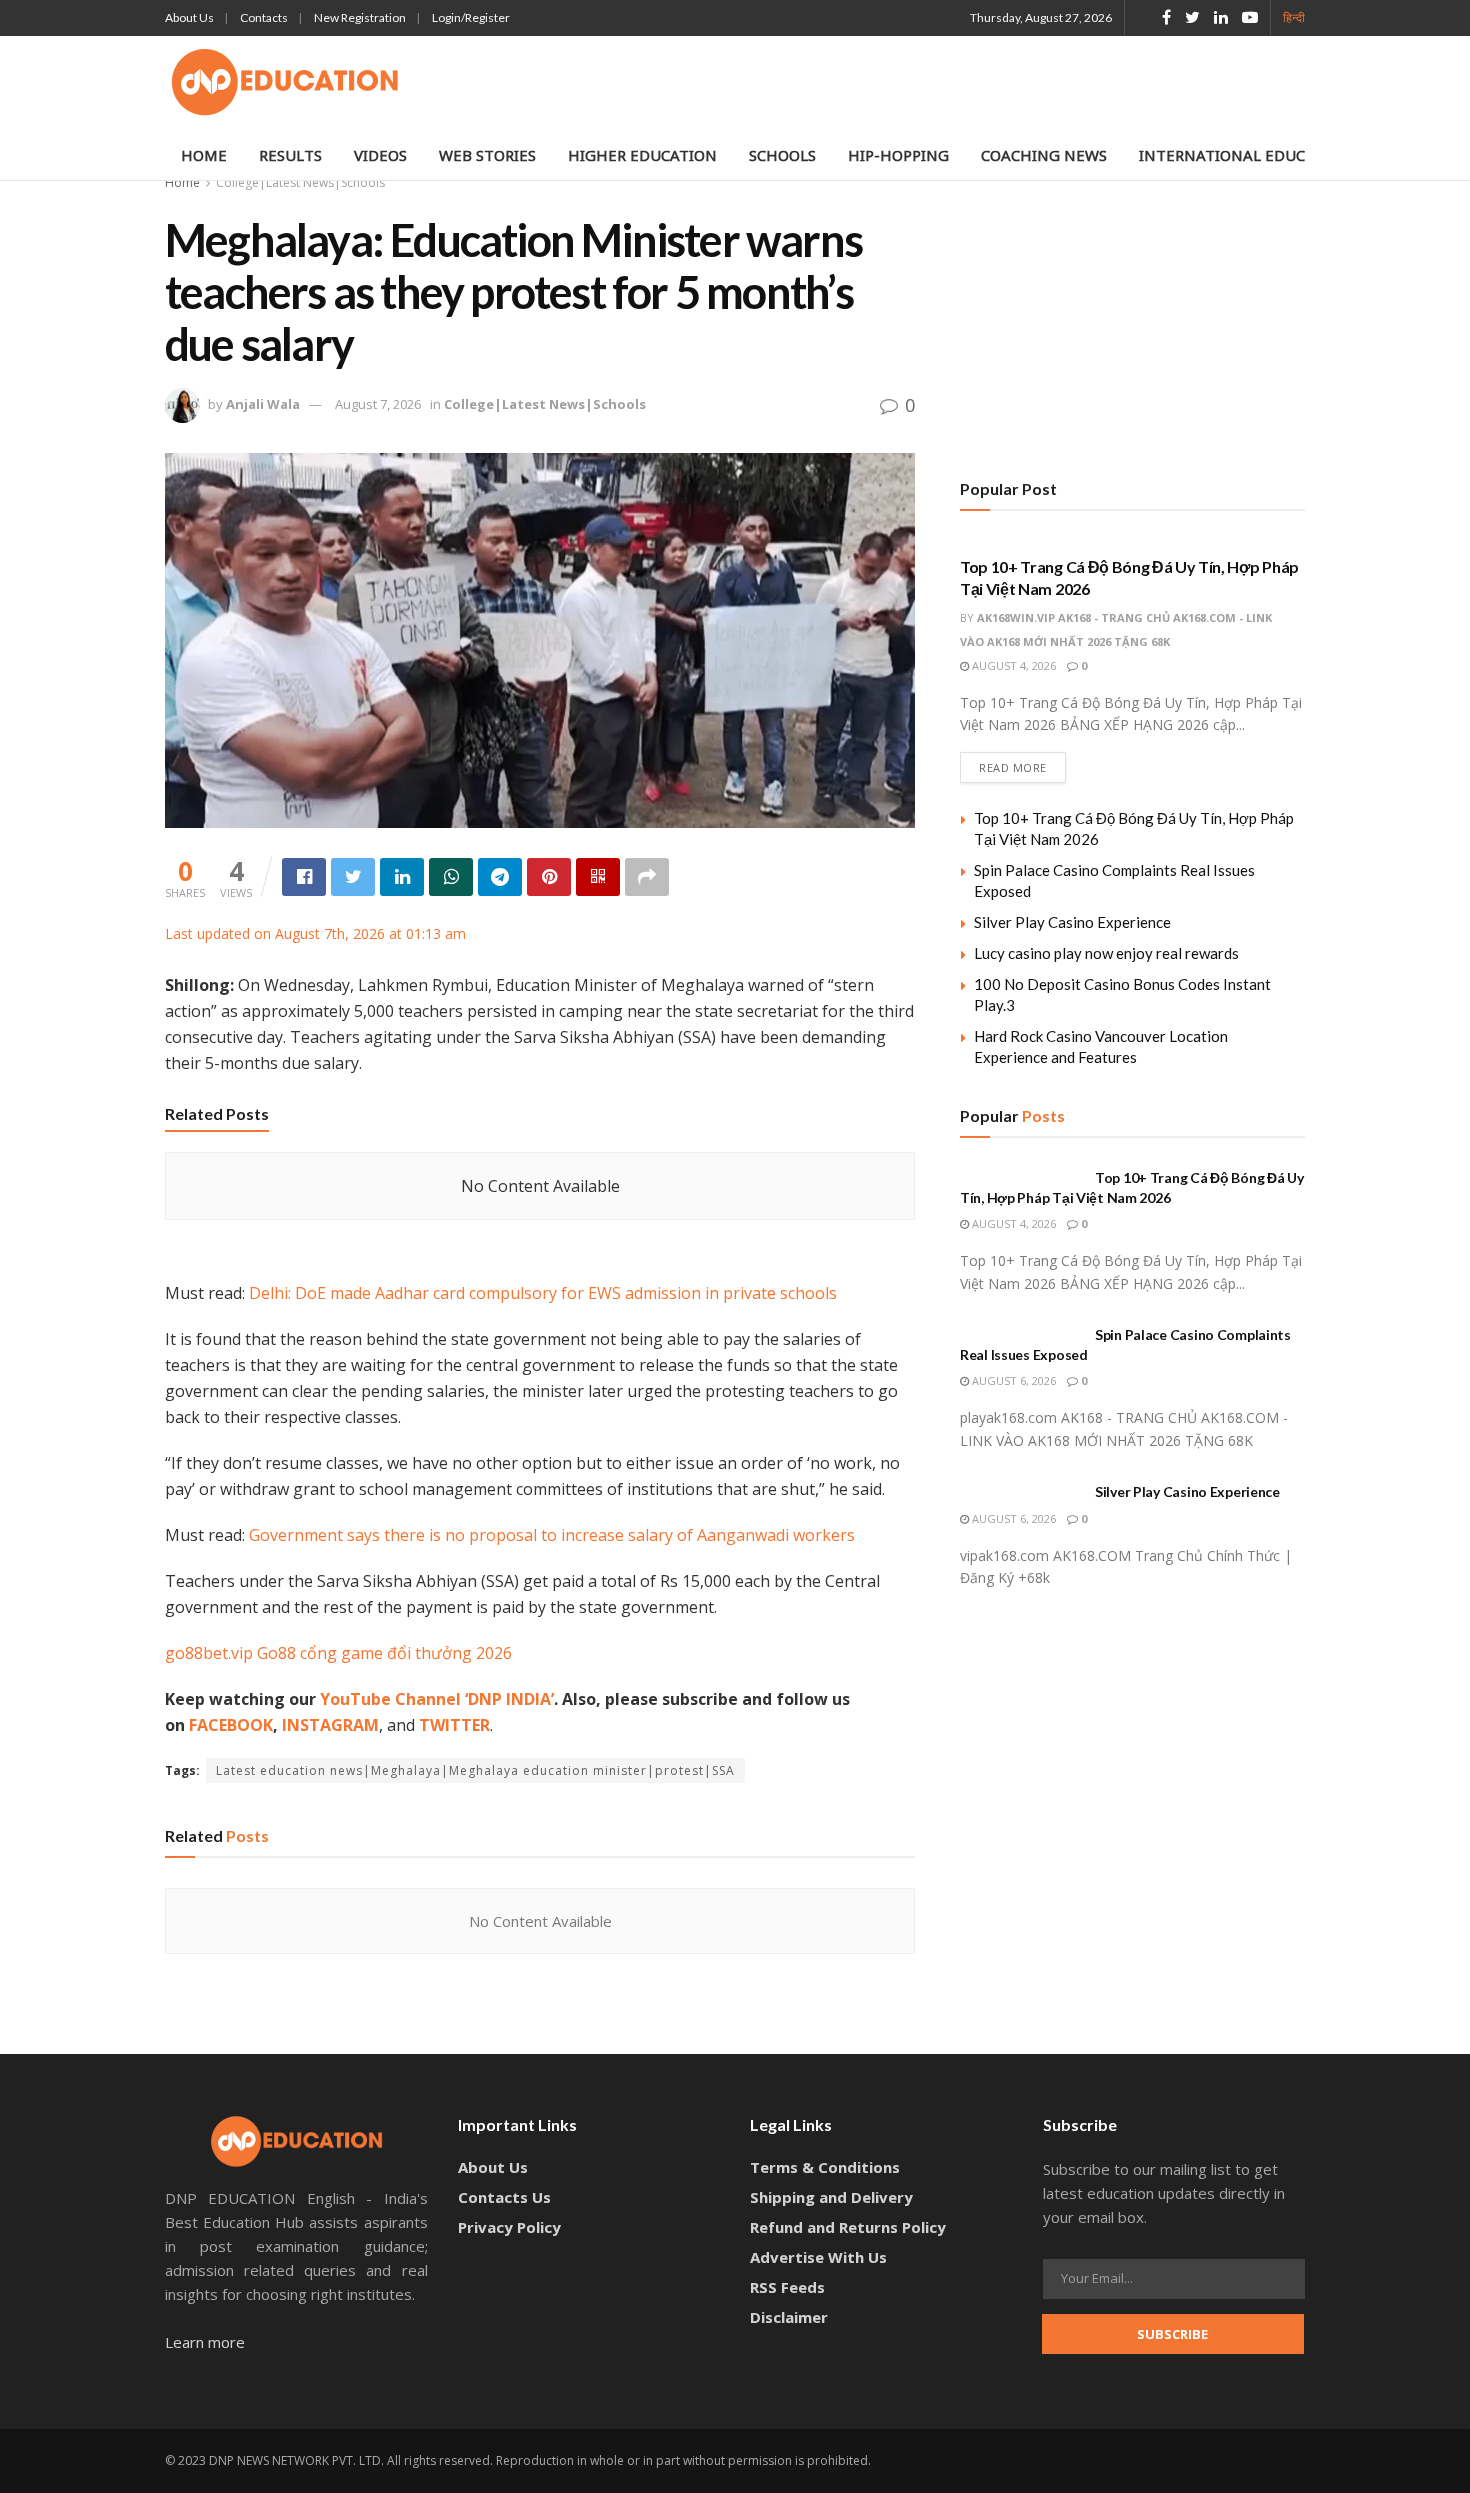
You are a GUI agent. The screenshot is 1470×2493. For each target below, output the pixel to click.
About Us (189, 17)
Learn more (205, 2342)
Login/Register (471, 17)
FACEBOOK (231, 1725)
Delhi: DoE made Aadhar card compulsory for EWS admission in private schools (543, 1293)
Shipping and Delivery (831, 2197)
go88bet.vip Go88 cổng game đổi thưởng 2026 (338, 1653)
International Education (1245, 155)
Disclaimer (789, 2317)
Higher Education (642, 155)
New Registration (360, 17)
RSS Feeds (787, 2287)
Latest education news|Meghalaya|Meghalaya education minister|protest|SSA (475, 1770)
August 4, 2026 (1012, 665)
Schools (782, 155)
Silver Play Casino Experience (1072, 922)
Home (204, 155)
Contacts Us (504, 2197)
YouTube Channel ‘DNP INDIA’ (437, 1699)
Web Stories (487, 155)
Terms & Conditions (825, 2167)
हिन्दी (1294, 17)
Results (290, 155)
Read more (1013, 767)
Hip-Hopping (898, 155)
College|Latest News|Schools (300, 182)
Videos (380, 155)
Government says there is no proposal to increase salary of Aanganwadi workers (552, 1535)
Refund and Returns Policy (848, 2227)
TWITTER (454, 1725)
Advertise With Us (818, 2257)
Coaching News (1044, 155)
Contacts (264, 17)
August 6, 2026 (1012, 1380)
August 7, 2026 (378, 404)
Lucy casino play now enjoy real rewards (1106, 953)
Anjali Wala (263, 404)
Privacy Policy (509, 2227)
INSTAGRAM (330, 1725)
